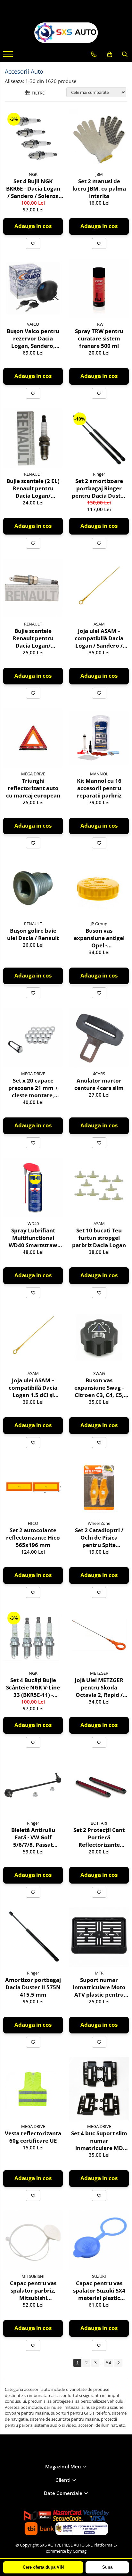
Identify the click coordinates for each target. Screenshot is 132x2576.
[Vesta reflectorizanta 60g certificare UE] (33, 2089)
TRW (99, 324)
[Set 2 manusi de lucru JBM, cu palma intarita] (99, 138)
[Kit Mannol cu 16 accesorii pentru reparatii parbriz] (99, 738)
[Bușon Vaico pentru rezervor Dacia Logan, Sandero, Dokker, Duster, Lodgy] (33, 288)
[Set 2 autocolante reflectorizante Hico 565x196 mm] (33, 1487)
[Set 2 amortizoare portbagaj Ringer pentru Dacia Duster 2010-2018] (99, 438)
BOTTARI (99, 1823)
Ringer (99, 474)
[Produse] (9, 56)
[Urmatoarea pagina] (118, 2363)
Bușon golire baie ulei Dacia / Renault (33, 934)
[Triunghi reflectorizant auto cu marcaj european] (33, 738)
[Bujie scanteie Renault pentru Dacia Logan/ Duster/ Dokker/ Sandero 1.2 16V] (33, 588)
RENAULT (33, 474)
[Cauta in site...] (125, 54)
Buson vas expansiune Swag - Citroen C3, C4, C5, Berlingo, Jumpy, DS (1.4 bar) (99, 1388)
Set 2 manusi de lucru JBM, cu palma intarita (99, 188)
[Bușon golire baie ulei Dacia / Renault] (33, 888)
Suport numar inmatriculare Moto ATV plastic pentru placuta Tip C (99, 1987)
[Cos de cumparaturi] (110, 54)
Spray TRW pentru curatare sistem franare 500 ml (99, 338)
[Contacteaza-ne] (94, 54)
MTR (99, 1973)
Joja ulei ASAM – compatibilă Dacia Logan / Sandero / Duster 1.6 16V (99, 638)
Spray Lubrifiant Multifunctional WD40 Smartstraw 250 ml (33, 1238)
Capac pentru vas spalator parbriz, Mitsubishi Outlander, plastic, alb (33, 2290)
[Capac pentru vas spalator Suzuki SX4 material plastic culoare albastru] (99, 2240)
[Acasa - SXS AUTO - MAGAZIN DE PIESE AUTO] (66, 33)
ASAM (99, 624)
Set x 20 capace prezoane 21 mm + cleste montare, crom (33, 1088)
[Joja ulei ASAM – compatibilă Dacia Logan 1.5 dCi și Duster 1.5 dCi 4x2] (33, 1337)
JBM (99, 174)
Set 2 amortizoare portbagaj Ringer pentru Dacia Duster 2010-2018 (99, 488)
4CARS (99, 1074)
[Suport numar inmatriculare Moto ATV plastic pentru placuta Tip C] (99, 1937)
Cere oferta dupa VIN (43, 2567)
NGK (33, 174)
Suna (107, 2567)
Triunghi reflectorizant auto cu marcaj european (33, 788)
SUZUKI (99, 2276)
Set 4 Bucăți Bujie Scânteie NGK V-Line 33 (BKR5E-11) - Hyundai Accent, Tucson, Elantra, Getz (33, 1687)
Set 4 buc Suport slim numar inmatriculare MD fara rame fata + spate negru (99, 2141)
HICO (33, 1523)
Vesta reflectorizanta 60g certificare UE (33, 2137)
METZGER (99, 1673)
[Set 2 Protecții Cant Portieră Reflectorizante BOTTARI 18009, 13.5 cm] (99, 1787)
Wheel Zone (99, 1523)
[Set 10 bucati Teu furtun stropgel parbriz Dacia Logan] (99, 1188)
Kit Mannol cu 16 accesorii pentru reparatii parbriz (99, 788)
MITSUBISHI (33, 2276)
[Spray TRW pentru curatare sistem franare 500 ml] (99, 288)
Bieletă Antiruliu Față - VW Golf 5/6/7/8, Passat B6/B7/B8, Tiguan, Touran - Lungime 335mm (33, 1837)
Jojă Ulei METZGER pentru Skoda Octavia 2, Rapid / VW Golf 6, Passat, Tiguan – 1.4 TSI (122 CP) (99, 1687)
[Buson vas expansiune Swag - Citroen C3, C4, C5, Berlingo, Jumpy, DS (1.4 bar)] (99, 1337)
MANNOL (99, 774)
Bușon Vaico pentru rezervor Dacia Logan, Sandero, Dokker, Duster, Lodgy (33, 338)
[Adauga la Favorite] (33, 243)
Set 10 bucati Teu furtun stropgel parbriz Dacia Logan (99, 1238)
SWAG (99, 1373)
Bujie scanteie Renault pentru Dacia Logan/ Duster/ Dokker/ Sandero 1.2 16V (33, 638)
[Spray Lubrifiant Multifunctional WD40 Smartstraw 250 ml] (33, 1188)
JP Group (99, 924)
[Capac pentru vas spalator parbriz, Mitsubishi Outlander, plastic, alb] (33, 2240)
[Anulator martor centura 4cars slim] (99, 1038)
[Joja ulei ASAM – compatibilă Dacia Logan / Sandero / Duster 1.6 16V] (99, 588)
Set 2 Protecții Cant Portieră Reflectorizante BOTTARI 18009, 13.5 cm (99, 1837)
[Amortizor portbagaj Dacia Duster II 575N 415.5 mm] (33, 1937)
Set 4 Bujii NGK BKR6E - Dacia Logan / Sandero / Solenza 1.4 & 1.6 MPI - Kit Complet (33, 188)
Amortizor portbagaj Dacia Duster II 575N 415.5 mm (33, 1987)
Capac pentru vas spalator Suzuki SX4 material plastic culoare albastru (99, 2290)
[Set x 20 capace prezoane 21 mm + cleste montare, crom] (33, 1038)
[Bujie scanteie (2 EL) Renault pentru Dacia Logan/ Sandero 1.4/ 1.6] (33, 438)
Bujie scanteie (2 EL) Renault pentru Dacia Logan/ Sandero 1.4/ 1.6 (33, 488)
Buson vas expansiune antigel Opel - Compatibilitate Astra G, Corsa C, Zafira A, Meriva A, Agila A (99, 938)
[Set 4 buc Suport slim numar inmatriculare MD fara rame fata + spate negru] (99, 2089)
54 (109, 2363)
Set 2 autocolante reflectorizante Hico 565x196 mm (33, 1537)
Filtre (37, 93)
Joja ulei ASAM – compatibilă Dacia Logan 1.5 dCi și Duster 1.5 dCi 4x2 (33, 1388)
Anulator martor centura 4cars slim (99, 1084)
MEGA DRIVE (33, 774)
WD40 (33, 1223)
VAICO (33, 324)
